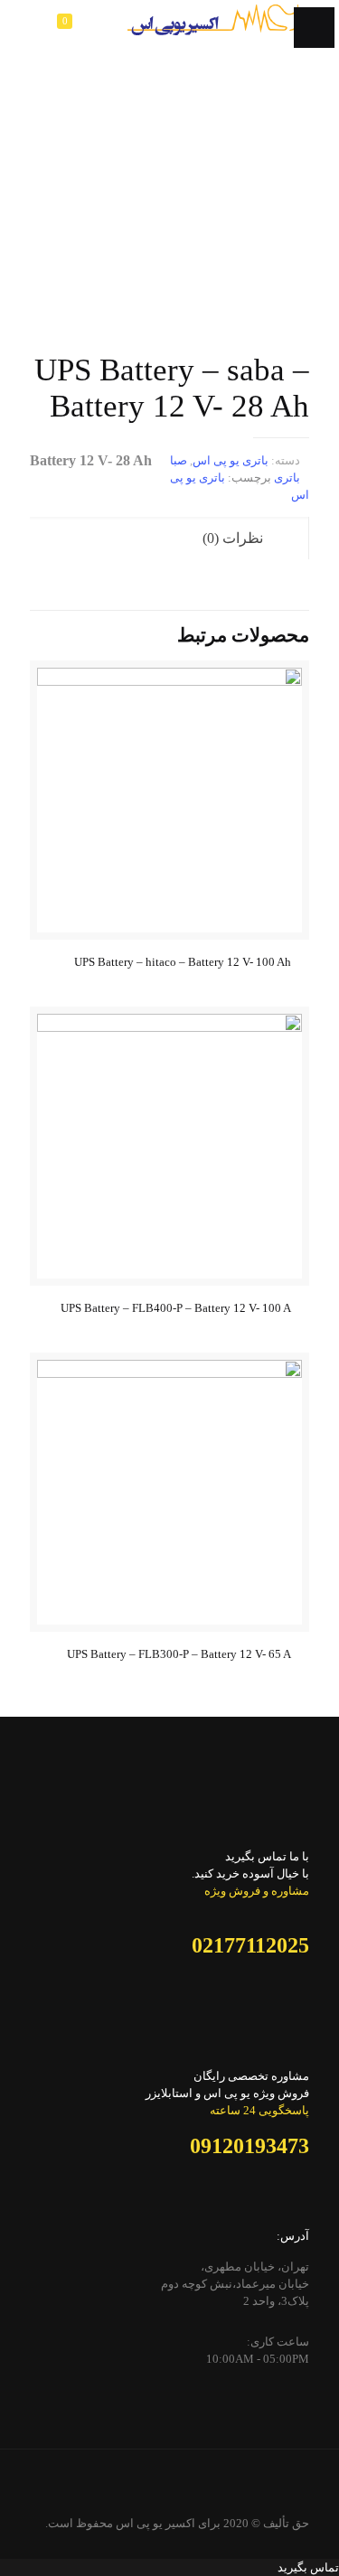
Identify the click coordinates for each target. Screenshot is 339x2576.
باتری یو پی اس (231, 460)
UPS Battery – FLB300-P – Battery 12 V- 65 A (179, 1654)
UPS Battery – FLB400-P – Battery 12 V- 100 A (176, 1308)
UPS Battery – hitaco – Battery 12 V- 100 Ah (183, 962)
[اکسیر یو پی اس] (213, 27)
